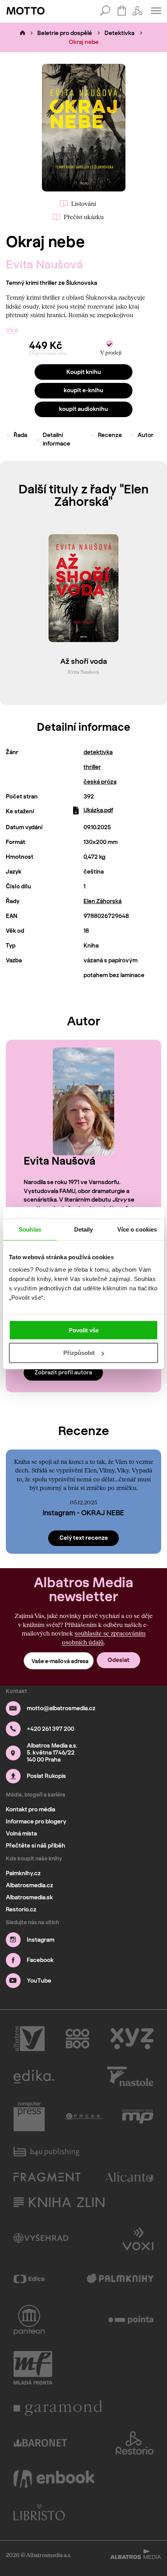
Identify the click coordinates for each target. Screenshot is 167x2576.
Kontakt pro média (30, 1809)
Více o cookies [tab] (137, 1229)
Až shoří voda (83, 662)
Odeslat (118, 1660)
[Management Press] (138, 2116)
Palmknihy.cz (23, 1873)
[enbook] (54, 2479)
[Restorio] (135, 2443)
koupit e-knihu (83, 390)
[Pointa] (131, 2320)
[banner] (26, 11)
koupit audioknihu (83, 409)
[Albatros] (29, 2039)
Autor (145, 435)
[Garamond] (58, 2408)
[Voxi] (138, 2238)
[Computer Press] (29, 2116)
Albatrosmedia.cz (30, 1885)
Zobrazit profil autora (63, 1372)
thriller (92, 767)
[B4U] (46, 2152)
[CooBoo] (77, 2039)
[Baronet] (40, 2443)
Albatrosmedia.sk (29, 1897)
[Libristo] (39, 2512)
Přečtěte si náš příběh (36, 1846)
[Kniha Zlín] (59, 2202)
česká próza (100, 782)
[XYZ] (132, 2039)
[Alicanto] (130, 2177)
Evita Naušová (44, 264)
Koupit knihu (84, 372)
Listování (83, 204)
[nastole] (130, 2076)
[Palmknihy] (120, 2279)
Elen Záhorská (103, 901)
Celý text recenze (84, 1538)
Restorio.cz (21, 1909)
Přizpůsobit (79, 1353)
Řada (20, 435)
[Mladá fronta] (33, 2368)
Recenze (110, 435)
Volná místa (21, 1834)
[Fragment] (47, 2177)
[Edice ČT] (29, 2279)
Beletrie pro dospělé (65, 33)
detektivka (98, 752)
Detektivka (119, 33)
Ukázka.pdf (98, 810)
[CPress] (83, 2116)
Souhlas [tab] (30, 1229)
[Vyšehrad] (41, 2238)
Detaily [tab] (84, 1229)
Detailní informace (57, 440)
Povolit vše (84, 1330)
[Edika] (34, 2076)
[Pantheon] (29, 2320)
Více (12, 330)
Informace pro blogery (36, 1821)
